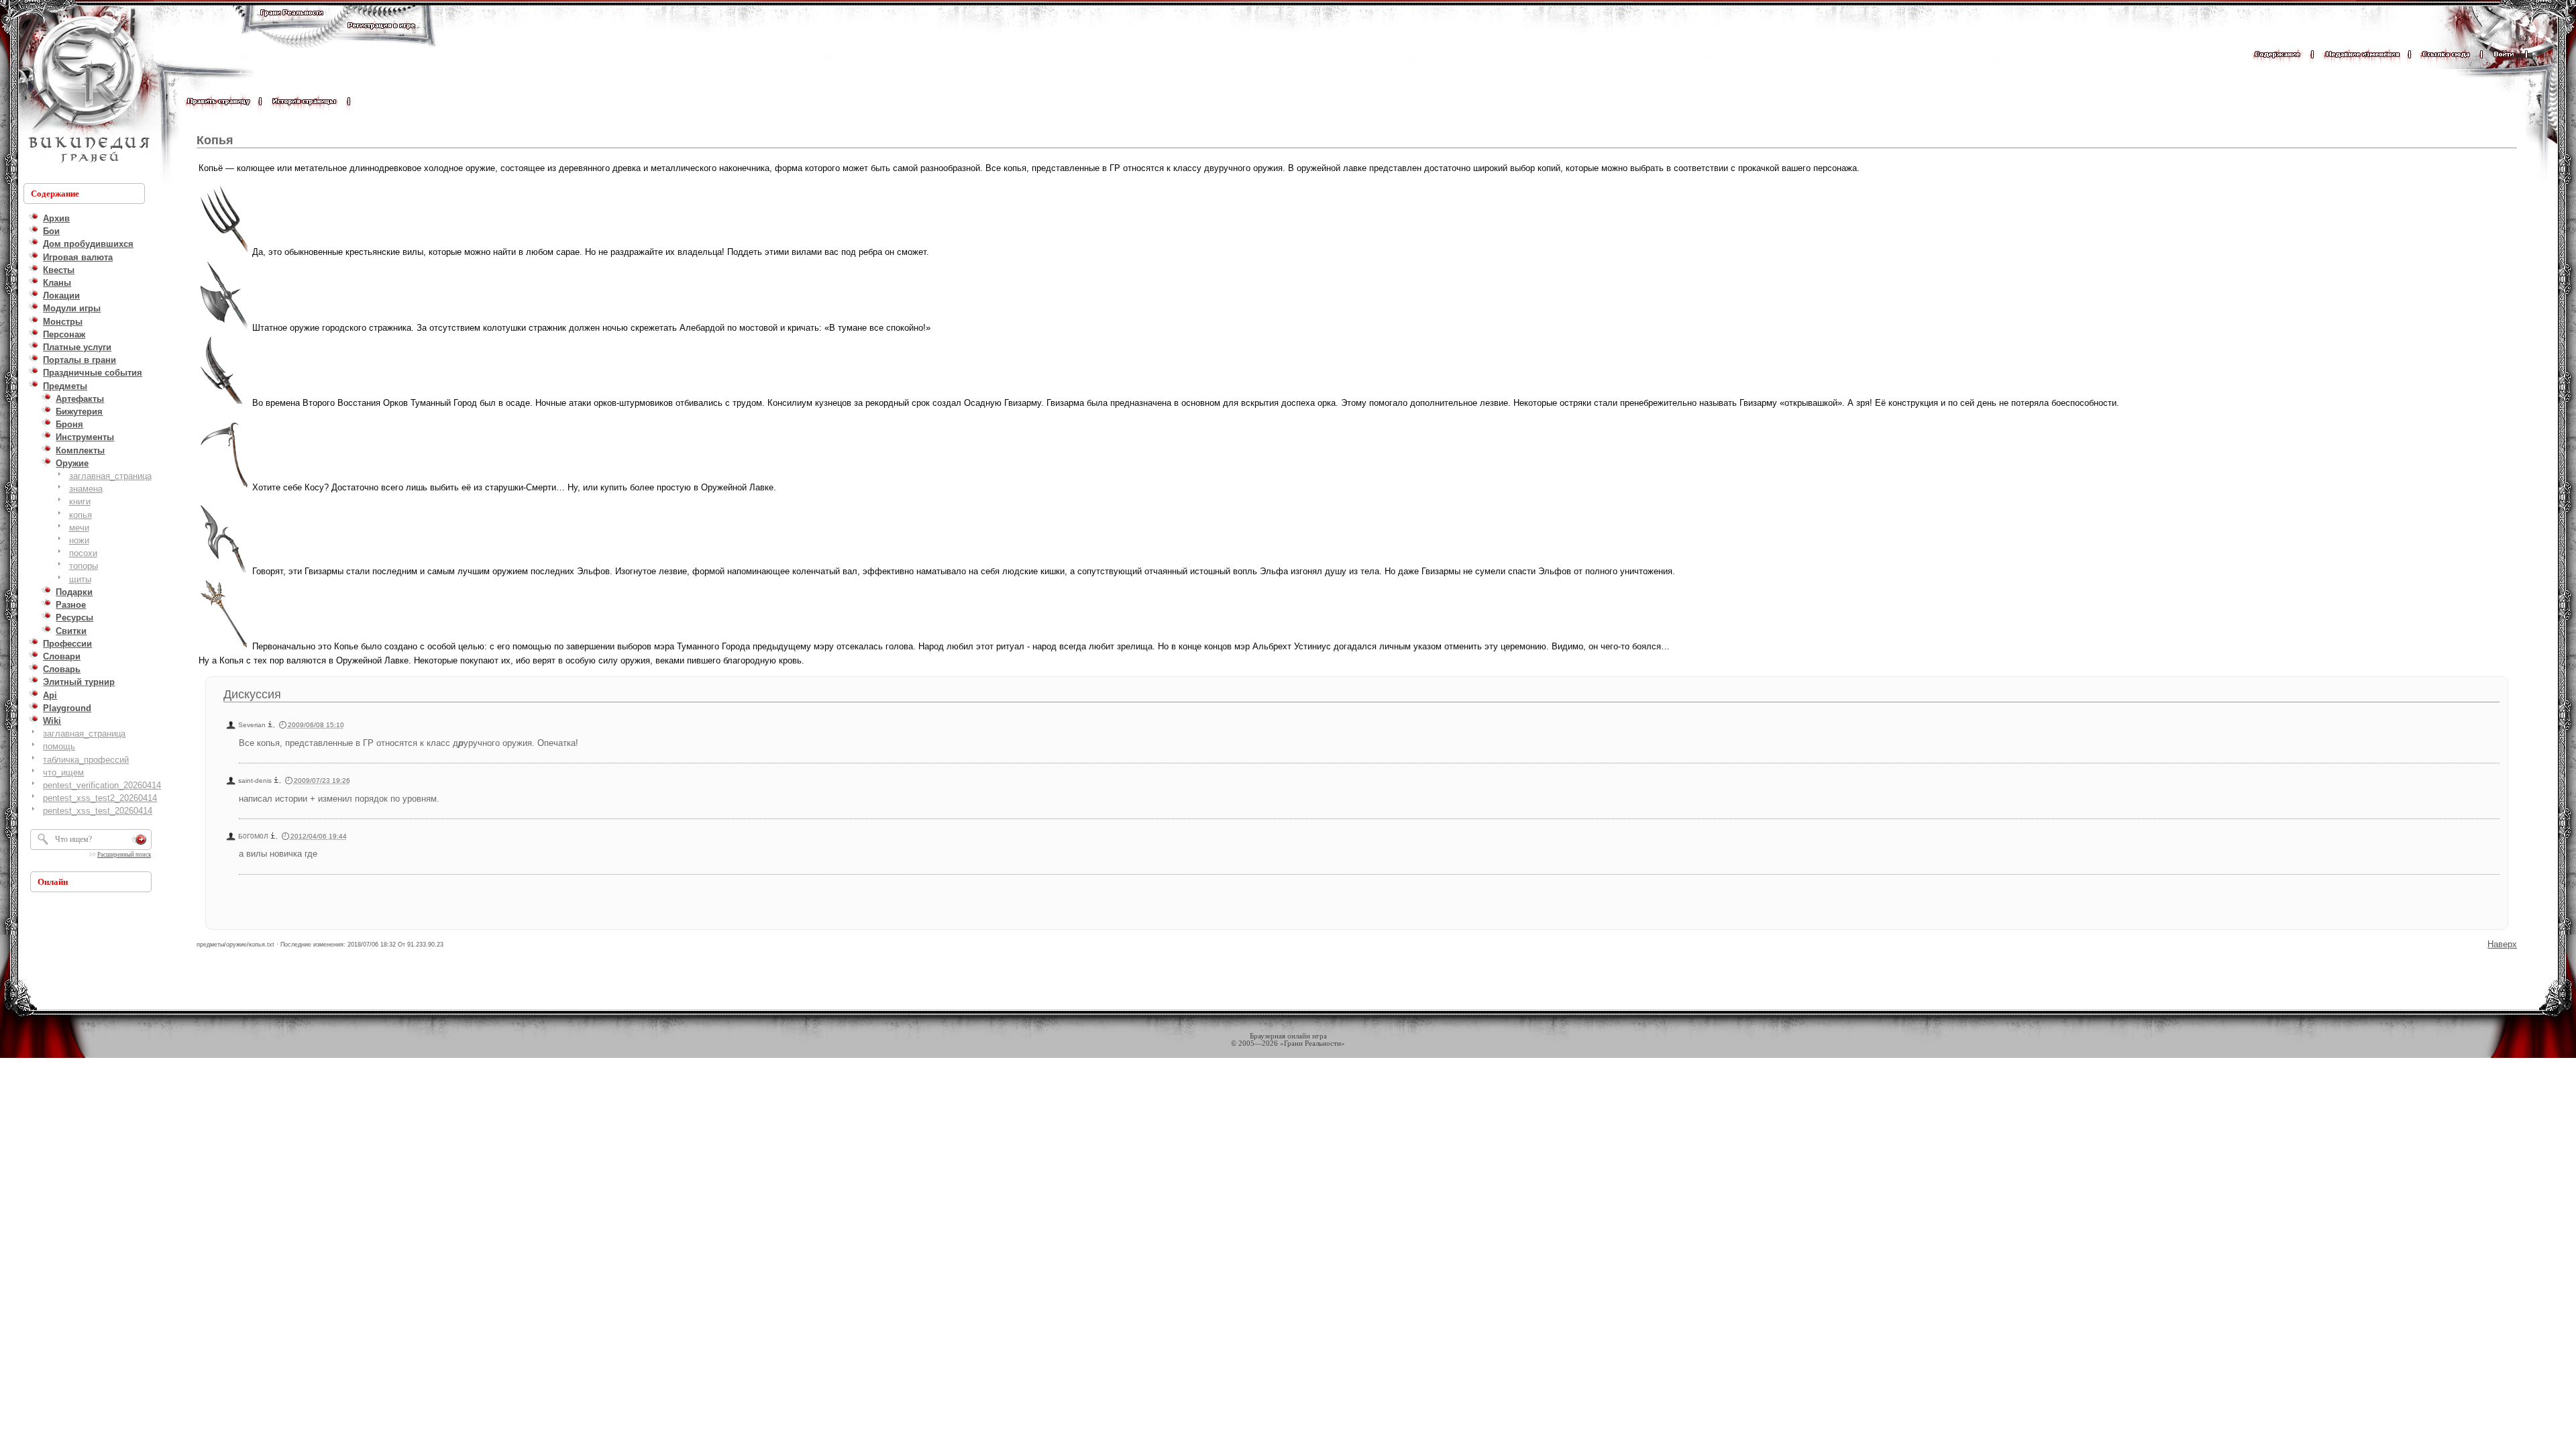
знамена (86, 489)
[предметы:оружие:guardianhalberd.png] (224, 328)
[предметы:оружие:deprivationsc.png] (224, 487)
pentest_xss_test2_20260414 (100, 798)
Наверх (2502, 944)
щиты (80, 579)
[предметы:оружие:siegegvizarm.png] (224, 403)
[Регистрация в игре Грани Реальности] (381, 38)
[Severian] (270, 725)
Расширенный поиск (124, 855)
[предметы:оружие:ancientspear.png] (224, 646)
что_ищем (63, 772)
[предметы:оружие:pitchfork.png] (224, 252)
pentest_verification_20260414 (102, 785)
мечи (79, 528)
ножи (79, 540)
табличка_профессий (86, 760)
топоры (84, 566)
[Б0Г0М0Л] (273, 836)
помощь (59, 746)
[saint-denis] (276, 781)
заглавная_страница (110, 476)
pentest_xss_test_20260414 (98, 811)
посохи (83, 553)
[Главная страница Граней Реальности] (292, 25)
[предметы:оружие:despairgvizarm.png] (224, 571)
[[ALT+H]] (87, 91)
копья (80, 515)
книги (80, 501)
